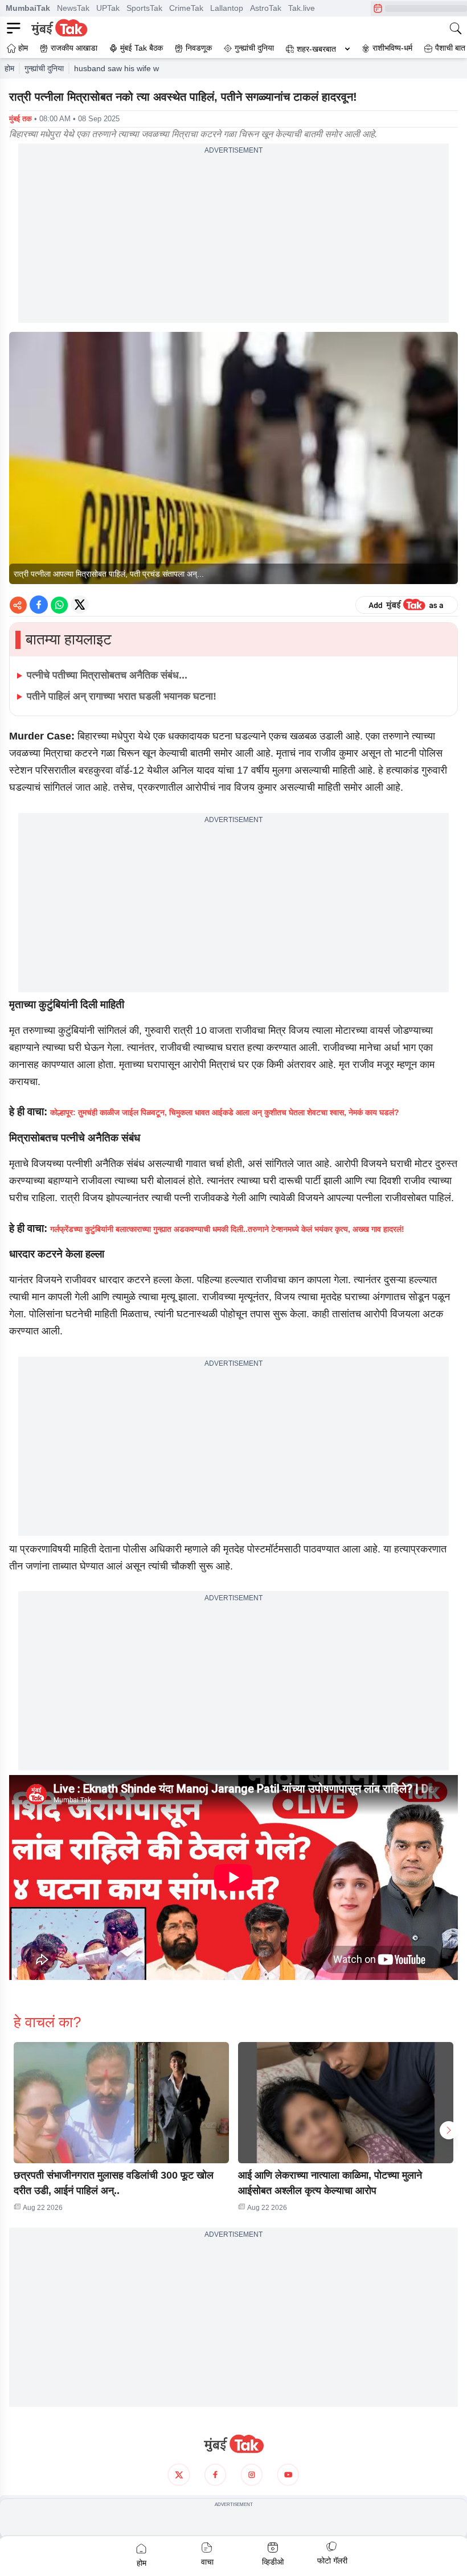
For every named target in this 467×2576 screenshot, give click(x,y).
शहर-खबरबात (316, 49)
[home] (233, 2444)
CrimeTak (186, 8)
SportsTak (144, 8)
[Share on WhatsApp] (59, 605)
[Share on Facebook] (39, 605)
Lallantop (227, 8)
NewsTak (73, 8)
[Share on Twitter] (80, 605)
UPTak (108, 8)
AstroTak (266, 8)
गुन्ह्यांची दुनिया (44, 68)
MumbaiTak (28, 8)
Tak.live (302, 8)
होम (9, 68)
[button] (121, 2103)
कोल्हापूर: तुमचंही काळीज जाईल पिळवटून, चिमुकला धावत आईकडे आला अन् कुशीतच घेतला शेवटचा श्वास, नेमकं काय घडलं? (225, 1112)
